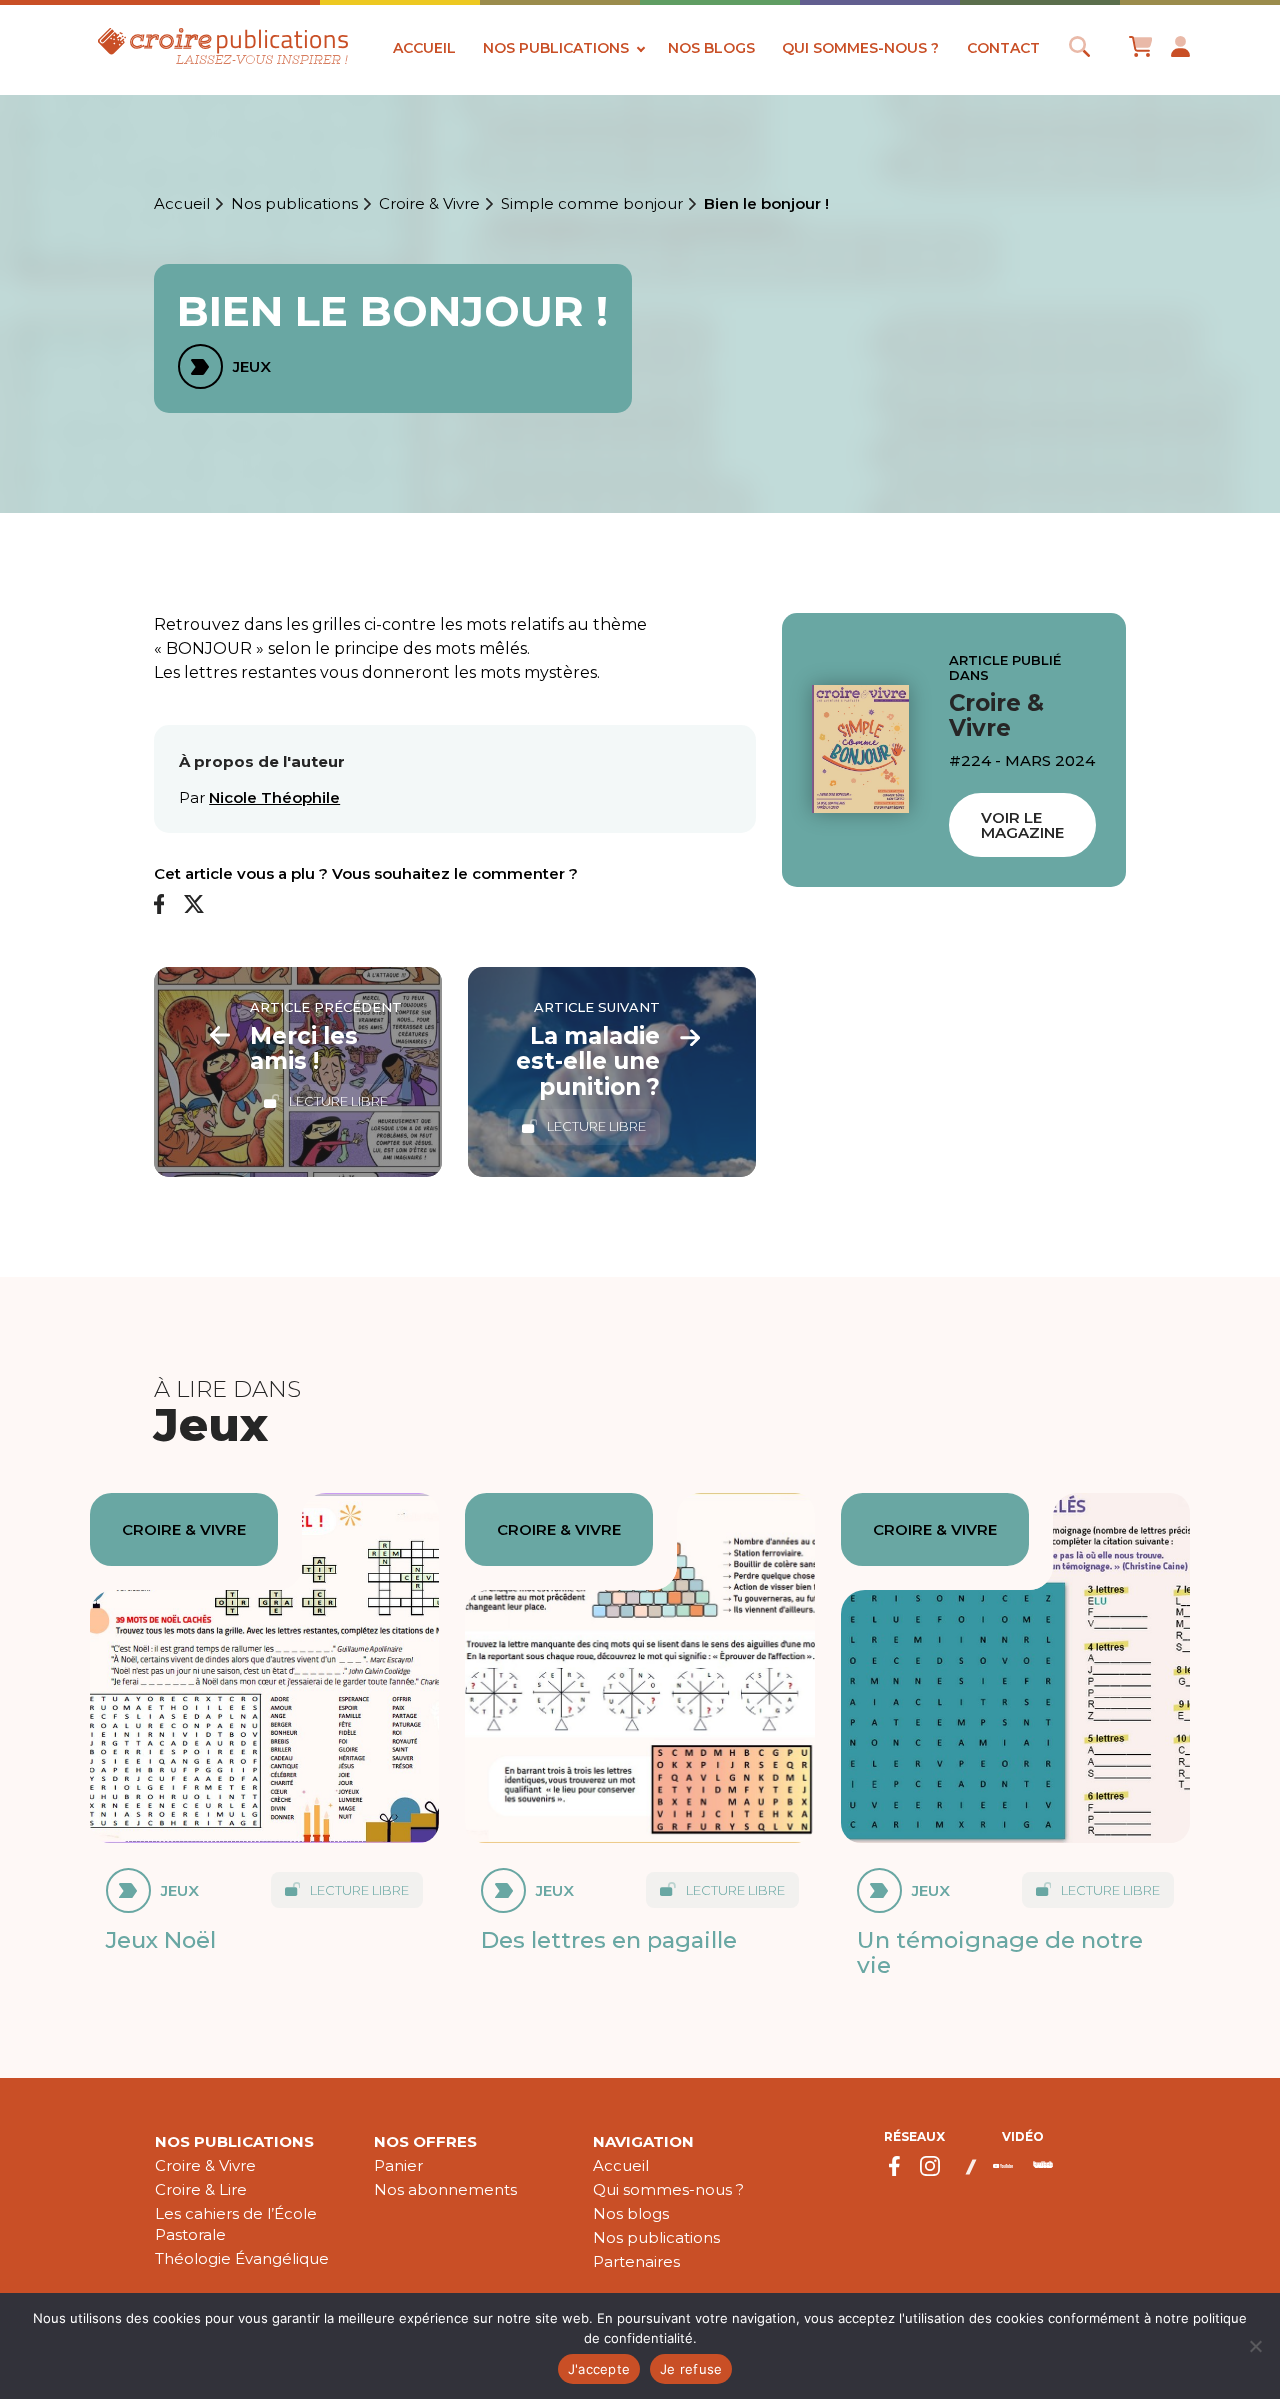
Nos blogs (711, 48)
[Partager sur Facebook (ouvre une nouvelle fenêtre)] (159, 905)
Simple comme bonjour (592, 204)
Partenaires (636, 2261)
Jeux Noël (161, 1940)
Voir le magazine (1022, 826)
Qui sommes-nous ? (860, 48)
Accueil (424, 48)
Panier (398, 2165)
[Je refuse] (1255, 2346)
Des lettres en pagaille (609, 1940)
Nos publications (556, 48)
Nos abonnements (445, 2189)
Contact (1003, 48)
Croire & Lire (201, 2189)
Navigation (643, 2141)
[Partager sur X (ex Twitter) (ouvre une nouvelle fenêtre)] (194, 905)
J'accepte (599, 2369)
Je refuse (691, 2369)
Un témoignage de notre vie (1000, 1952)
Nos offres (425, 2141)
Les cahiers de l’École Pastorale (236, 2224)
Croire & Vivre (429, 204)
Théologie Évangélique (242, 2258)
